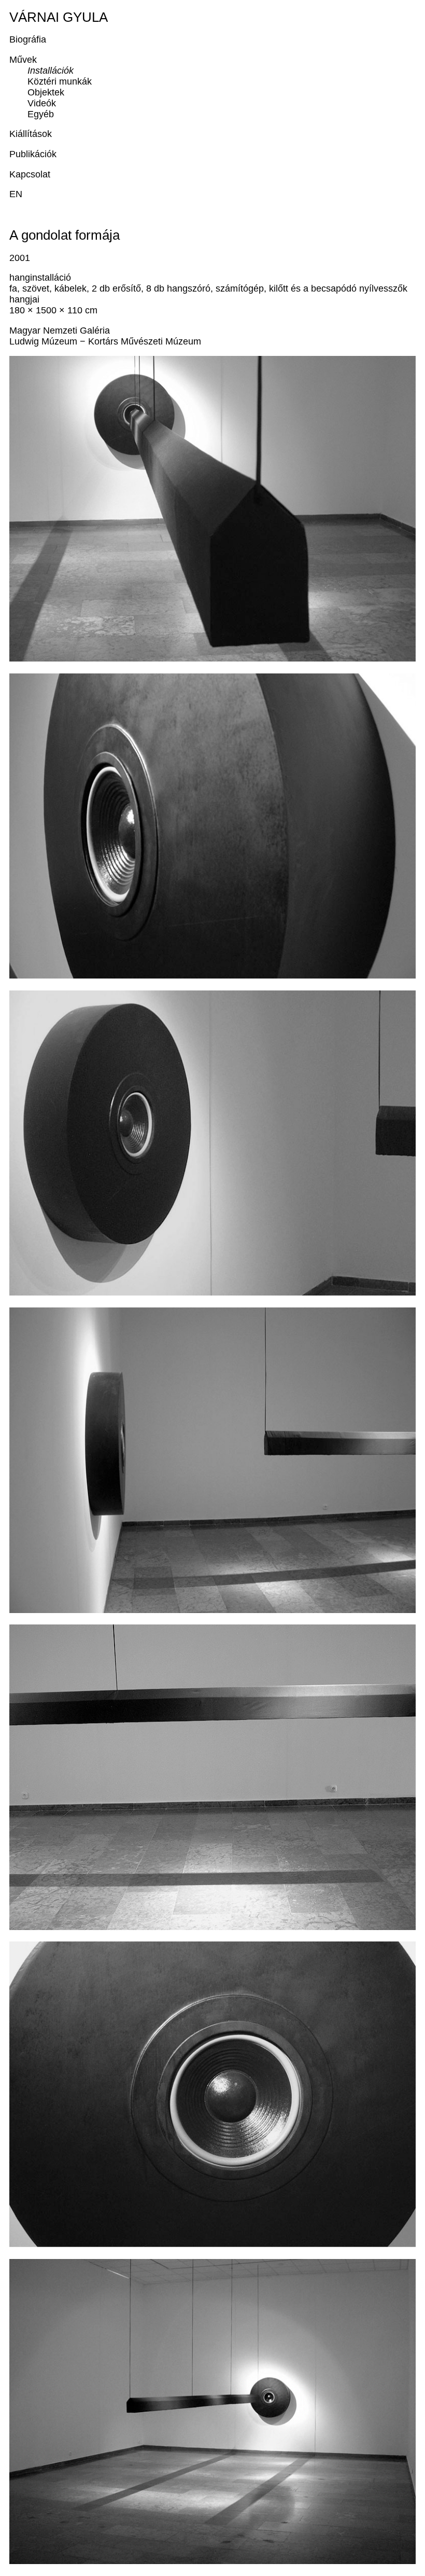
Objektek (46, 92)
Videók (42, 103)
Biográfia (28, 39)
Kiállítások (31, 134)
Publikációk (33, 154)
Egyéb (41, 114)
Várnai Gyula (59, 17)
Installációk (51, 71)
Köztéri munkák (60, 81)
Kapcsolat (30, 174)
